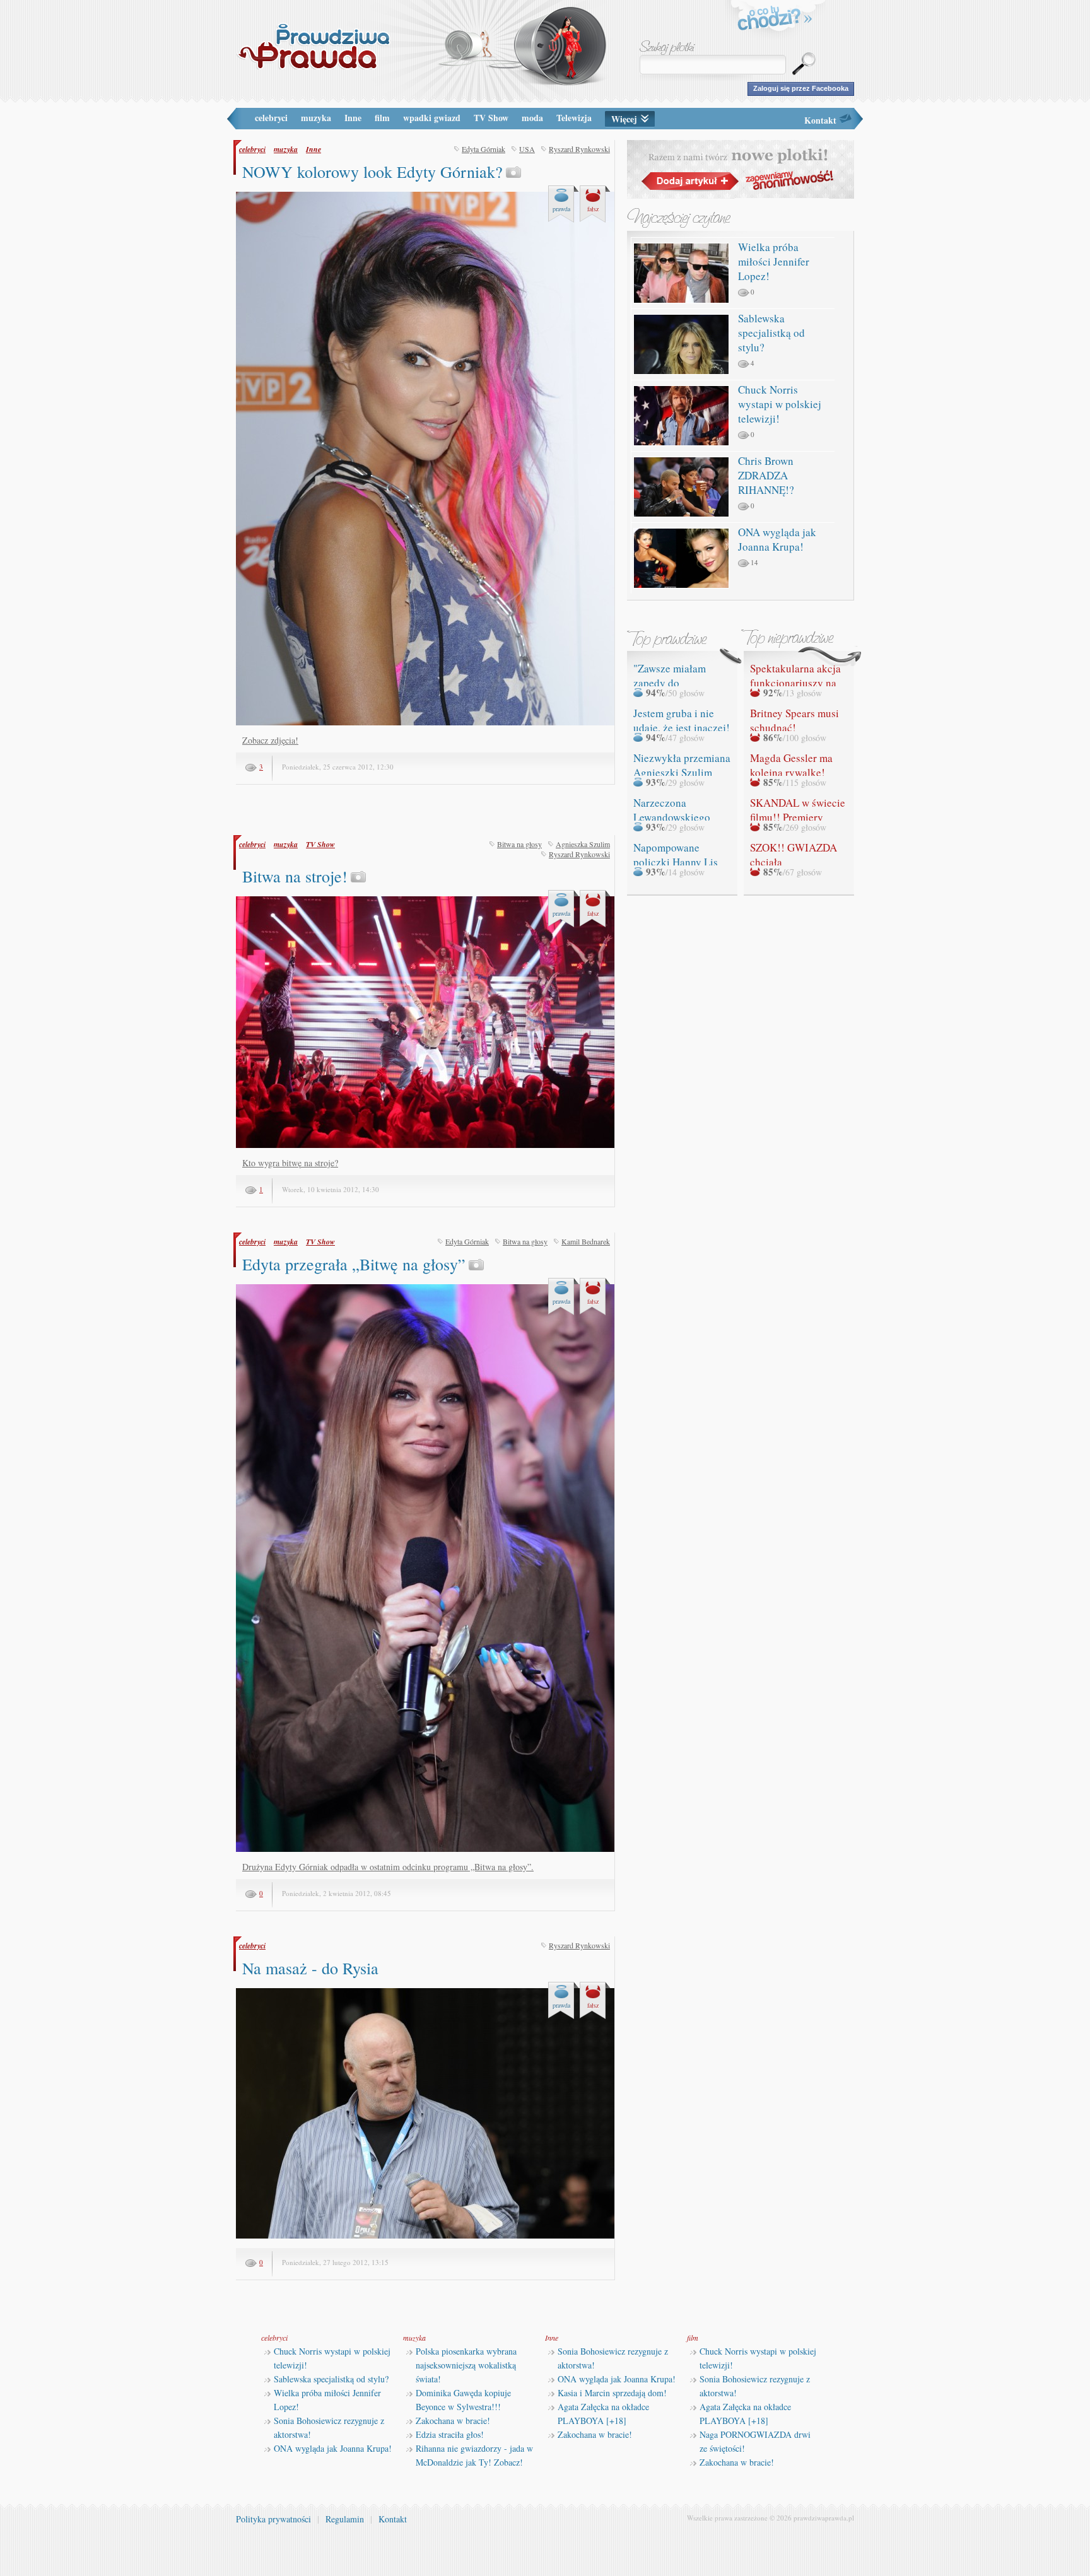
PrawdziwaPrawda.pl (313, 46)
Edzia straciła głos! (450, 2434)
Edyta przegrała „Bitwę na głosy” (354, 1264)
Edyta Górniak (483, 149)
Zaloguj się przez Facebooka (801, 88)
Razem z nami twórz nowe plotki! (741, 169)
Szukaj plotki (667, 48)
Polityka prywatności (273, 2519)
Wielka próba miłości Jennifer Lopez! (774, 261)
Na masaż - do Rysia (310, 1968)
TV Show (491, 118)
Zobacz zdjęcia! (270, 740)
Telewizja (574, 118)
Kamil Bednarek (586, 1241)
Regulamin (345, 2519)
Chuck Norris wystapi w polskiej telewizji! (780, 404)
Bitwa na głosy (519, 844)
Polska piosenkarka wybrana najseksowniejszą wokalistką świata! (466, 2365)
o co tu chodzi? (775, 20)
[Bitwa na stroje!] (425, 1145)
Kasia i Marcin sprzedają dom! (612, 2393)
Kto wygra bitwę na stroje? (290, 1163)
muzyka (316, 118)
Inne (353, 118)
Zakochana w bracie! (453, 2421)
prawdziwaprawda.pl (824, 2518)
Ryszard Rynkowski (579, 149)
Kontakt (820, 120)
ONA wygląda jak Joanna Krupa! (777, 539)
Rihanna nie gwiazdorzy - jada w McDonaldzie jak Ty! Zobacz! (474, 2455)
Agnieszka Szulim (583, 844)
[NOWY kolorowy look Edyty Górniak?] (425, 723)
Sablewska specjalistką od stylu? (771, 333)
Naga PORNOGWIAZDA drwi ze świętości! (755, 2441)
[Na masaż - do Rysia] (425, 2236)
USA (527, 149)
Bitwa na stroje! (295, 876)
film (382, 118)
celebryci (271, 118)
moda (532, 118)
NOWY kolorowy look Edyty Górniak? (372, 172)
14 (754, 562)
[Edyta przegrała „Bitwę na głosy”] (425, 1849)
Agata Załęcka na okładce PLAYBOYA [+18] (603, 2414)
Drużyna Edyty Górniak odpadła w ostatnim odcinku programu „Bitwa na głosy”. (388, 1867)
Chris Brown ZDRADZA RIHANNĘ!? (766, 475)
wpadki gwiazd (432, 118)
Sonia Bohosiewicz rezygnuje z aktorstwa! (329, 2427)
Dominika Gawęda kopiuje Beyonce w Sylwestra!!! (463, 2400)
